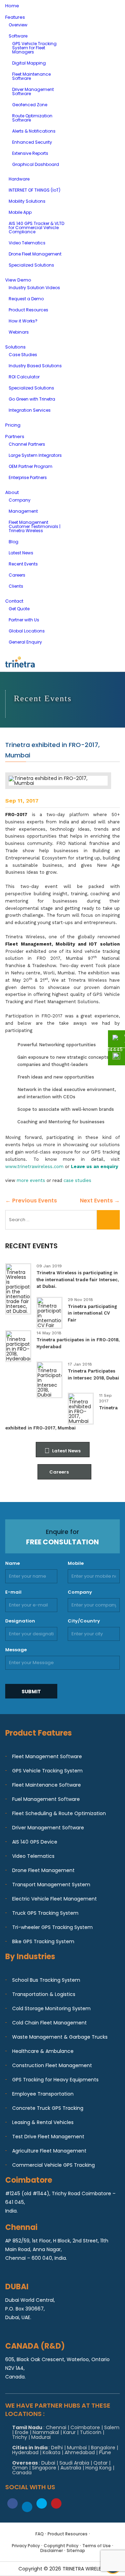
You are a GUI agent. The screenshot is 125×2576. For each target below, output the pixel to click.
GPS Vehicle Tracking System (47, 1771)
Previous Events (31, 1201)
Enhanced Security (32, 142)
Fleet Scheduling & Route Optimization (59, 1813)
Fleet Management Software (47, 1756)
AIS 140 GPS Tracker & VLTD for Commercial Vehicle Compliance (36, 228)
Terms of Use (97, 2546)
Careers (17, 575)
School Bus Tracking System (46, 1980)
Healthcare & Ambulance (43, 2051)
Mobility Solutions (27, 201)
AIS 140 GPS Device (35, 1842)
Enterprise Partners (28, 477)
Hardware (19, 179)
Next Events (100, 1201)
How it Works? (23, 321)
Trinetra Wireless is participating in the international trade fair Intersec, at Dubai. (78, 1279)
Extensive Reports (30, 153)
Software (18, 36)
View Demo (18, 280)
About (12, 492)
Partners (15, 437)
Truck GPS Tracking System (45, 1913)
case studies (77, 1180)
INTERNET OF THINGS (35, 190)
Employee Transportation (43, 2094)
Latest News (21, 553)
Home (12, 6)
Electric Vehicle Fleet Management (55, 1899)
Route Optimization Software (32, 118)
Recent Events (23, 564)
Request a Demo (26, 299)
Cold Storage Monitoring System (51, 2008)
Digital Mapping (29, 63)
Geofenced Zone (30, 105)
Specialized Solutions (31, 265)
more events (31, 1180)
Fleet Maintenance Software (31, 76)
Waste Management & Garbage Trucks (60, 2037)
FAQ (40, 2534)
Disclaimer (52, 2550)
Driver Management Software (33, 91)
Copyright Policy (61, 2546)
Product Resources (28, 310)
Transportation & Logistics (44, 1994)
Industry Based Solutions (35, 366)
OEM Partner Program (31, 466)
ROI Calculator (24, 377)
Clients (16, 586)
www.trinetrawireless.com (34, 1167)
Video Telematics (27, 243)
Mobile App (20, 212)
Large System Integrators (35, 455)
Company (20, 500)
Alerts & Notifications (34, 131)
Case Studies (23, 355)
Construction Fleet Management (52, 2065)
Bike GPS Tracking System (43, 1941)
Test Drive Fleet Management (48, 2137)
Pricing (13, 425)
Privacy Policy (26, 2546)
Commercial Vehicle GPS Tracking (53, 2165)
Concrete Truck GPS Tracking (48, 2108)
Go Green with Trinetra (32, 399)
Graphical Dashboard (36, 164)
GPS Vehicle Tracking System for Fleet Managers (34, 48)
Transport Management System (51, 1885)
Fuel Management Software (46, 1799)
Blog (14, 542)
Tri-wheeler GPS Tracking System (52, 1927)
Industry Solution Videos (34, 288)
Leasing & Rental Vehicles (43, 2122)
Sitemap (76, 2550)
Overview (18, 25)
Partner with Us (24, 620)
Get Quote (19, 609)
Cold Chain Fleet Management (49, 2023)
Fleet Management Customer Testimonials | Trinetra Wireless (35, 526)
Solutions (15, 347)
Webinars (19, 332)
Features (15, 17)
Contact (14, 601)
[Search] (108, 1220)
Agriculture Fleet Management (49, 2151)
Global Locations (27, 631)
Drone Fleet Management (35, 254)
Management (23, 511)
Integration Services (30, 410)
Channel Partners (27, 444)
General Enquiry (25, 642)
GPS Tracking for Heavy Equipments (55, 2080)
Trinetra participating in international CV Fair (92, 1313)
